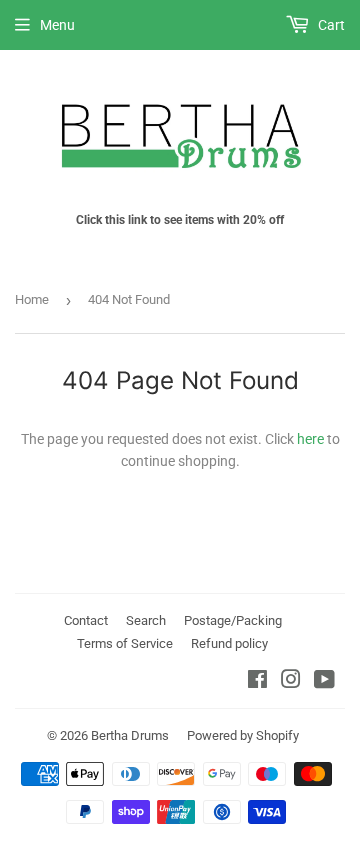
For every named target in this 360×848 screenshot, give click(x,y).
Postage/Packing (233, 620)
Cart (330, 25)
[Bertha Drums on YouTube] (324, 682)
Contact (86, 620)
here (310, 439)
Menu (57, 25)
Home (32, 299)
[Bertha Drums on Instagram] (291, 682)
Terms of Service (125, 643)
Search (146, 620)
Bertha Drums (130, 735)
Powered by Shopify (243, 735)
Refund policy (229, 643)
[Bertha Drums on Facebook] (257, 682)
